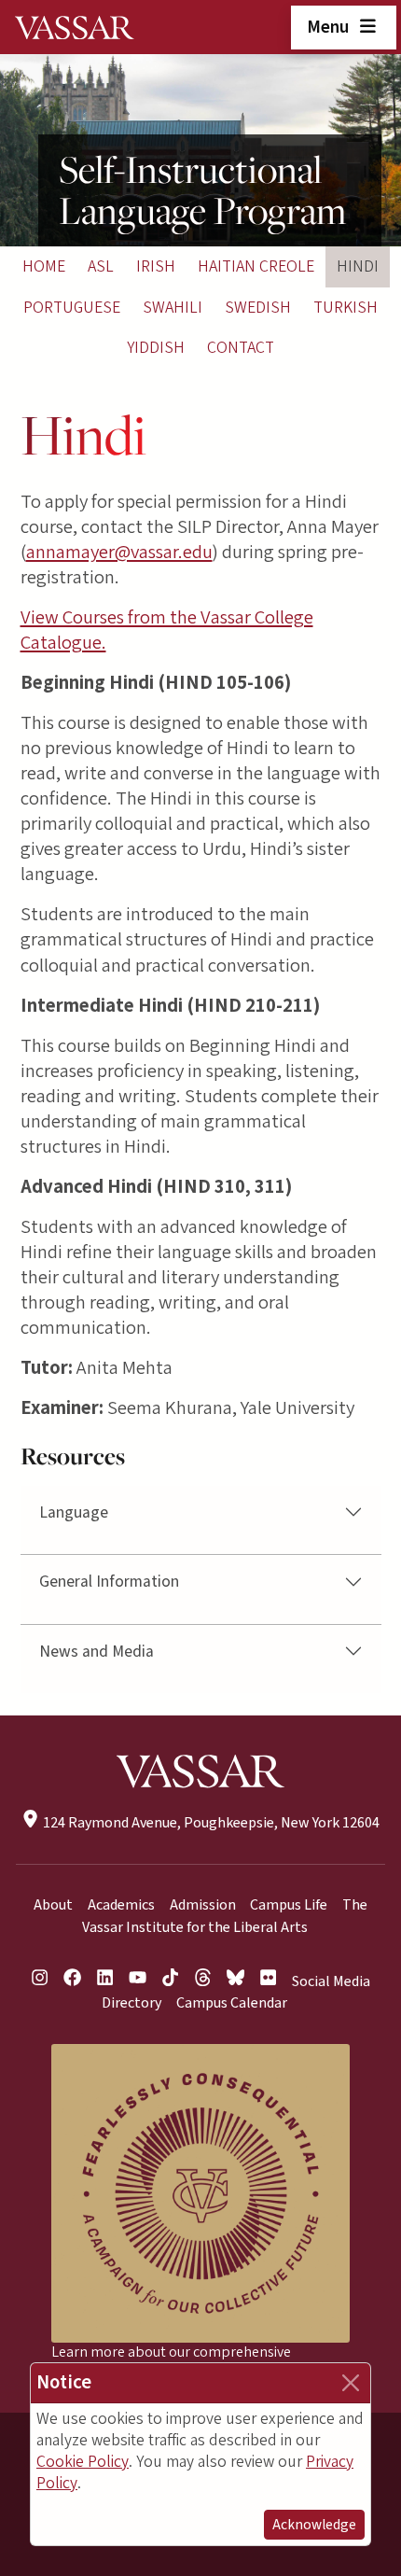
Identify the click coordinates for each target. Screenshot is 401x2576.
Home (44, 266)
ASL (101, 266)
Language (74, 1512)
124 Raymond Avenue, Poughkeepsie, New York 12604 (209, 1823)
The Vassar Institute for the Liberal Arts (225, 1916)
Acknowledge (314, 2525)
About (53, 1905)
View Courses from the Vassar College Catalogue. (167, 630)
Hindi (358, 266)
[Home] (75, 27)
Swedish (258, 308)
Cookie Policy (83, 2462)
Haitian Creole (256, 266)
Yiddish (156, 348)
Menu (330, 27)
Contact (241, 348)
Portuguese (72, 308)
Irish (156, 266)
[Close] (351, 2383)
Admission (203, 1905)
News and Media (97, 1652)
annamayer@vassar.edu (119, 552)
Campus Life (289, 1905)
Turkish (346, 308)
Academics (121, 1905)
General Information (109, 1582)
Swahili (173, 308)
